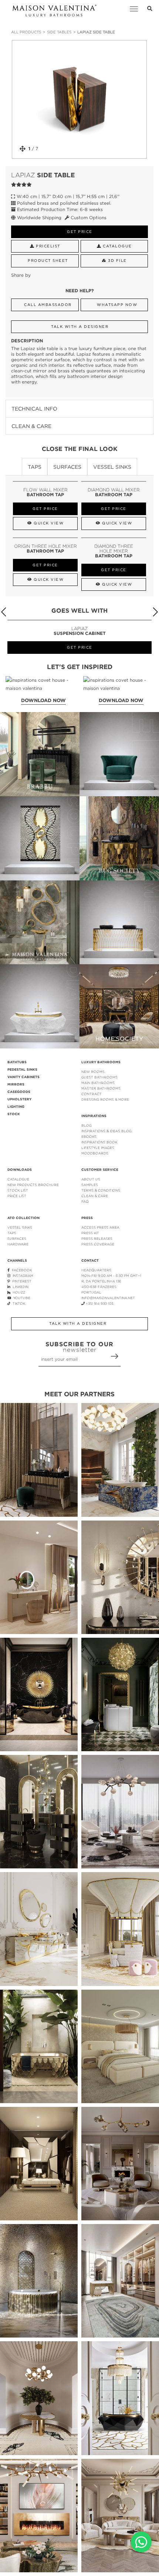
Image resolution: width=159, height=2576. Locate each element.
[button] (155, 612)
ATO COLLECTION (23, 1218)
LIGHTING (16, 1107)
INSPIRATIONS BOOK (99, 1142)
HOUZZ (18, 1292)
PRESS (87, 1218)
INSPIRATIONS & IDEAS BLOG (106, 1131)
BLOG (87, 1125)
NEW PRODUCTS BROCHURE (33, 1185)
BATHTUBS (17, 1062)
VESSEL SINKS (20, 1227)
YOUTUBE (21, 1298)
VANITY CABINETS (23, 1077)
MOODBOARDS (95, 1153)
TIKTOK (18, 1303)
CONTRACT (92, 1094)
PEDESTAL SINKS (22, 1070)
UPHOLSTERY (19, 1099)
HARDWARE (18, 1244)
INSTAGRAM (22, 1276)
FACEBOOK (21, 1270)
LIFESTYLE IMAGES (98, 1148)
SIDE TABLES (59, 32)
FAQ (85, 1201)
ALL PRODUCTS (26, 32)
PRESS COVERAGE (98, 1244)
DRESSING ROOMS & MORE (105, 1099)
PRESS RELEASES (97, 1238)
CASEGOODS (19, 1092)
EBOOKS (89, 1137)
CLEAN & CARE (95, 1196)
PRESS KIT (90, 1233)
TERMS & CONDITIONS (101, 1190)
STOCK (14, 1114)
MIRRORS (16, 1084)
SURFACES (17, 1238)
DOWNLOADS (20, 1170)
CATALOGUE (18, 1179)
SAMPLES (90, 1185)
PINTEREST (21, 1281)
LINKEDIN (19, 1287)
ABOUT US (91, 1179)
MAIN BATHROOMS (98, 1083)
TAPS (12, 1233)
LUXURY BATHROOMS (101, 1062)
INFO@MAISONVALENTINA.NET (108, 1298)
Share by (21, 275)
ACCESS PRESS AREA (100, 1227)
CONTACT (90, 1261)
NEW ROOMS (93, 1072)
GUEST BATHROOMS (99, 1077)
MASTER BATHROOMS (101, 1088)
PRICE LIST (17, 1196)
